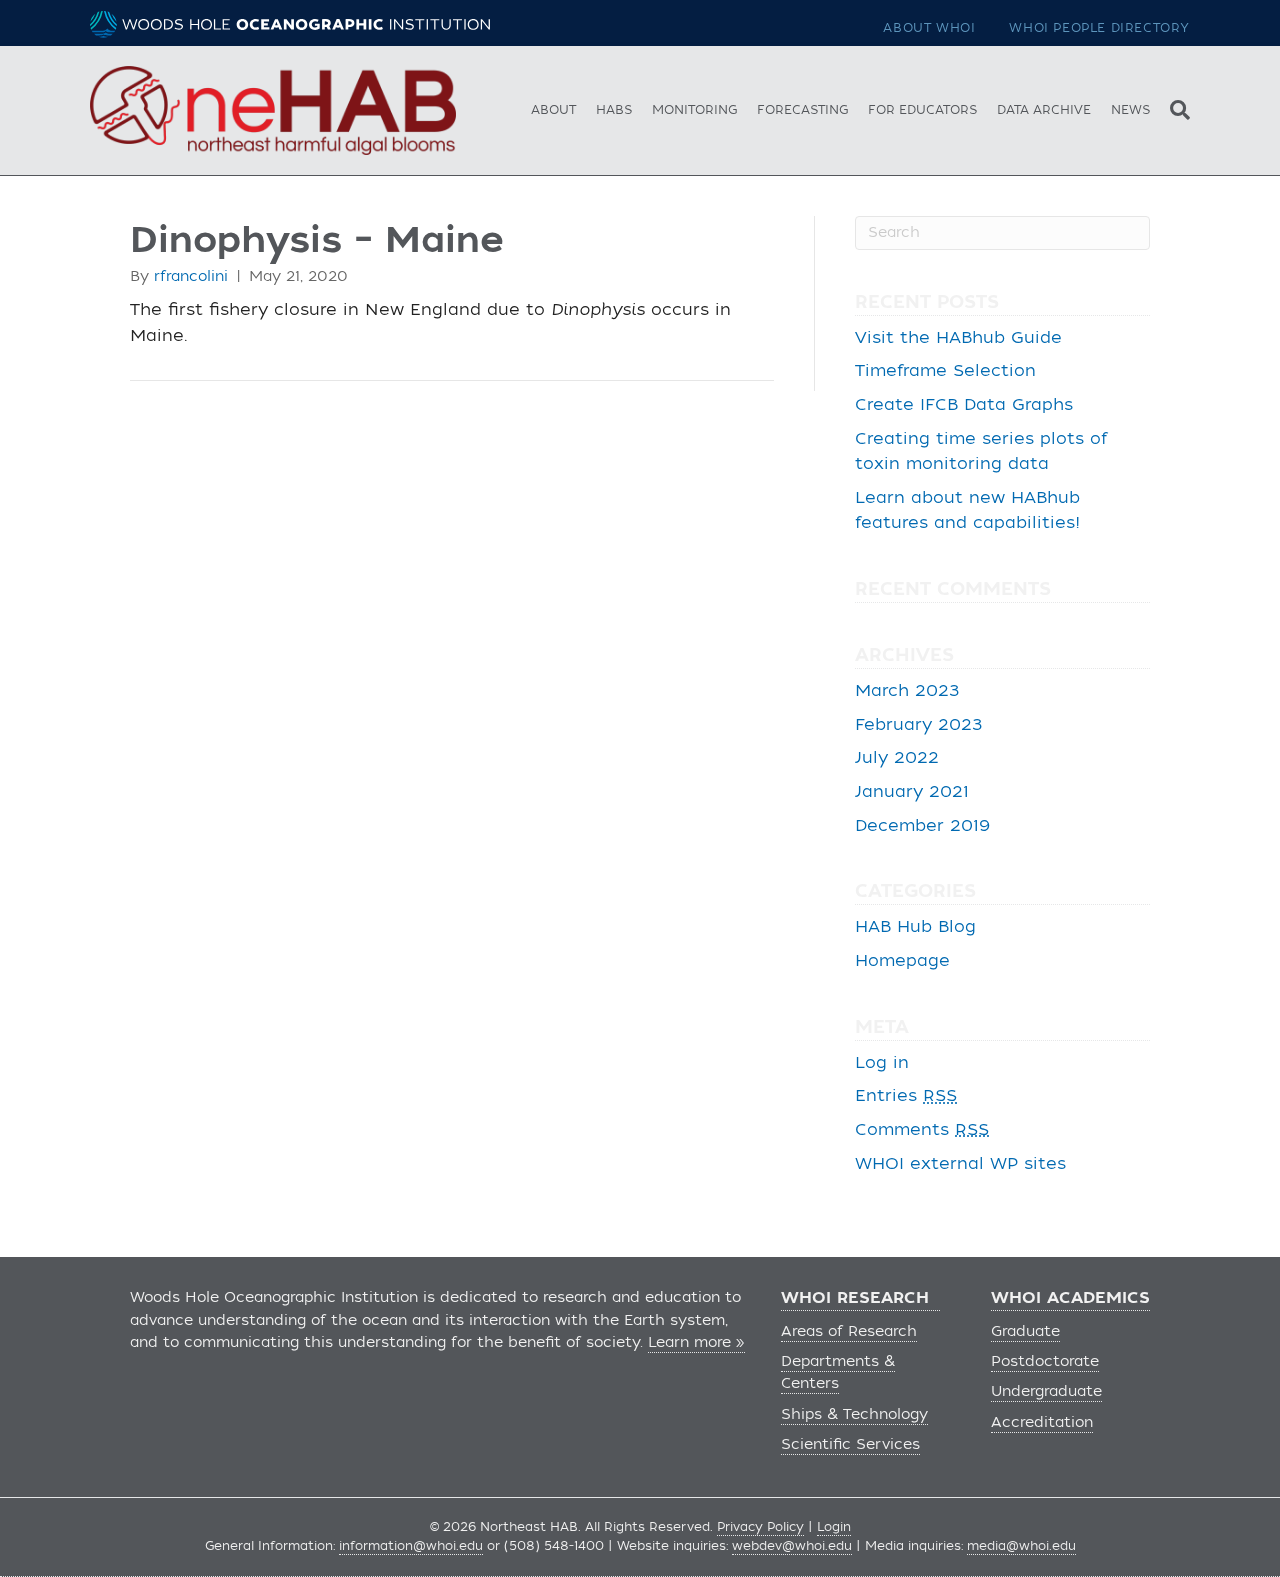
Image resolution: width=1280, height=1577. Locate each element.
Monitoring (694, 110)
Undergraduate (1046, 1391)
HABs (614, 110)
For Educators (922, 110)
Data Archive (1044, 110)
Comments (922, 1130)
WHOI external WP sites (960, 1164)
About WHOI (929, 28)
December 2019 (922, 826)
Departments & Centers (838, 1372)
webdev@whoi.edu (792, 1546)
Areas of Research (849, 1331)
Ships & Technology (854, 1414)
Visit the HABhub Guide (958, 338)
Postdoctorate (1045, 1361)
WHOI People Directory (1099, 28)
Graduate (1025, 1331)
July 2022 (897, 758)
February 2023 (919, 725)
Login (834, 1527)
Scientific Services (850, 1444)
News (1130, 110)
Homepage (902, 961)
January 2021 (912, 792)
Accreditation (1042, 1422)
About (553, 110)
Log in (882, 1063)
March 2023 (907, 691)
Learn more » (696, 1342)
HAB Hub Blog (915, 927)
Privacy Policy (760, 1527)
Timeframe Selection (945, 371)
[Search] (1175, 107)
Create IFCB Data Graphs (964, 405)
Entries (906, 1096)
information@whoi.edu (411, 1546)
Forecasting (802, 110)
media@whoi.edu (1021, 1546)
